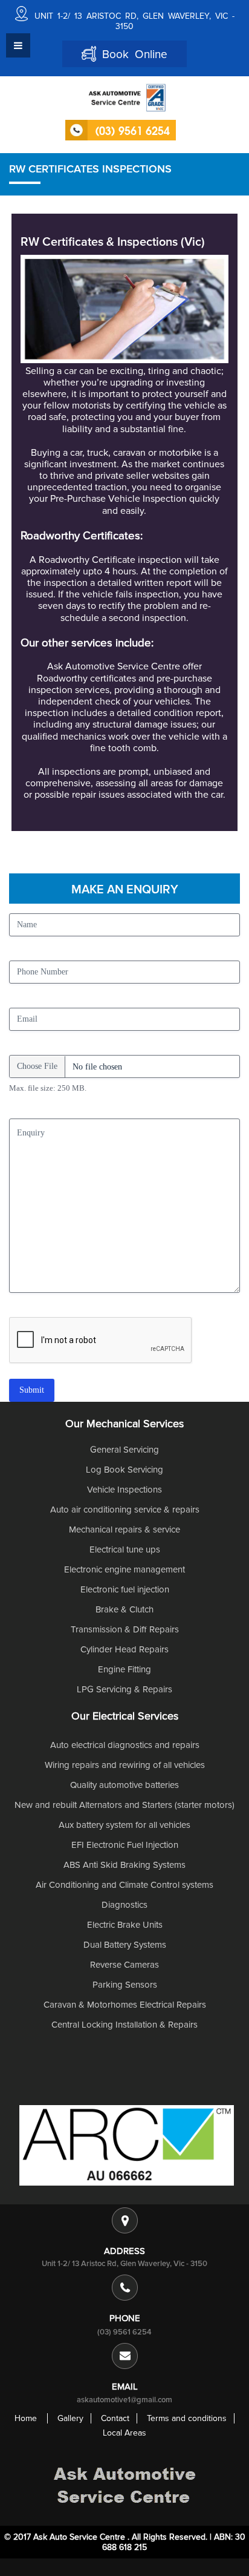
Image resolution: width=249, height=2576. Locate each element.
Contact (115, 2418)
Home (26, 2418)
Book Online (132, 55)
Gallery (70, 2418)
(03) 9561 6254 (124, 2332)
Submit (32, 1390)
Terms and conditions (187, 2418)
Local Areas (124, 2433)
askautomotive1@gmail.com (124, 2400)
